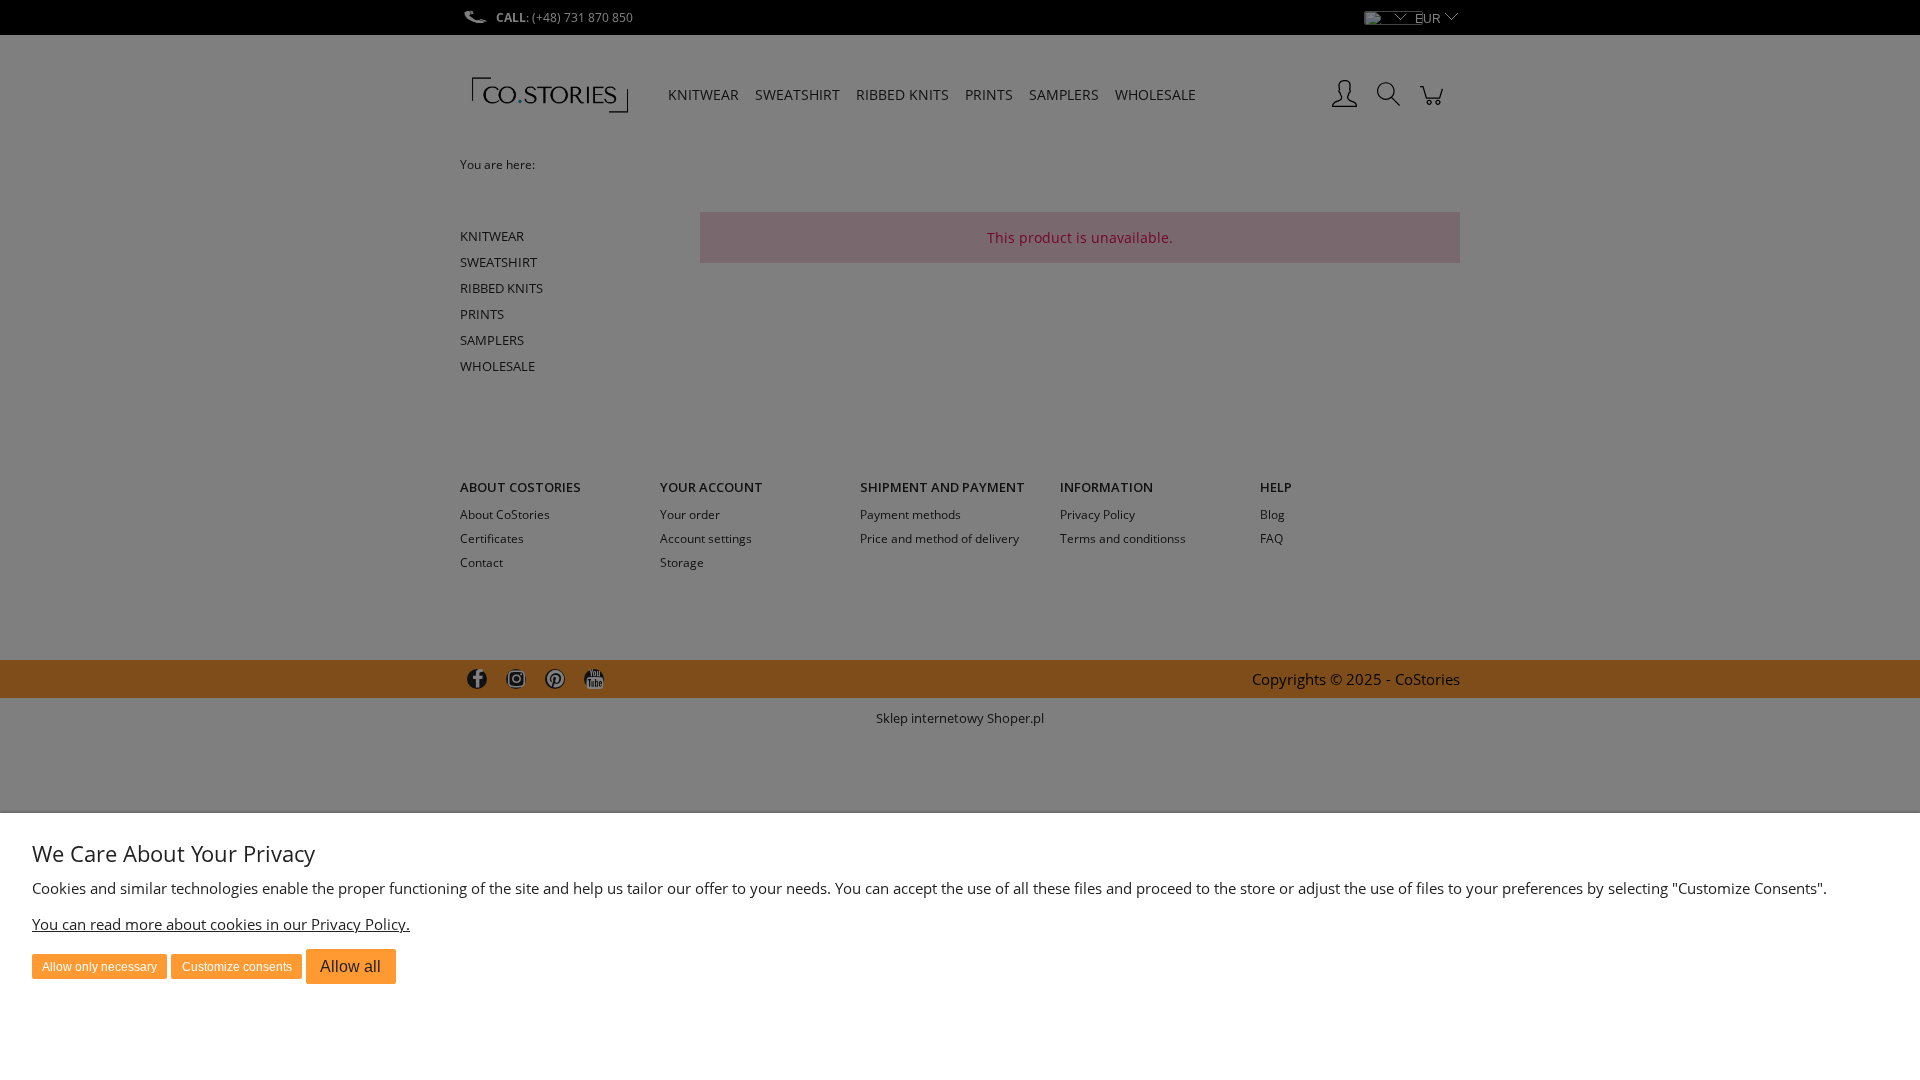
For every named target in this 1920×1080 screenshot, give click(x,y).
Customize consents (237, 967)
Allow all (350, 966)
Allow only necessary (99, 967)
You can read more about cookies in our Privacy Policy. (221, 924)
